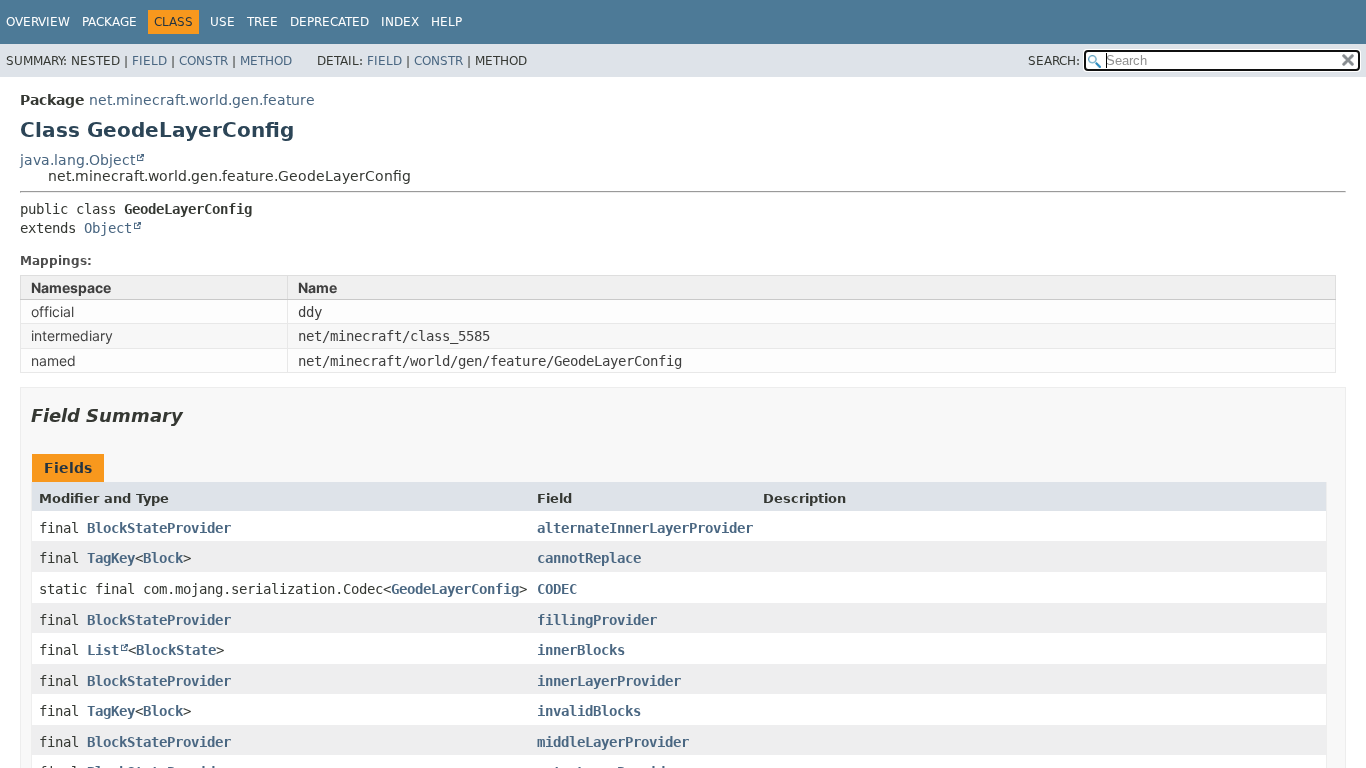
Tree (262, 22)
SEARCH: (1054, 61)
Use (222, 22)
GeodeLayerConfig (455, 589)
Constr (203, 61)
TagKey (111, 558)
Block (163, 558)
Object (108, 228)
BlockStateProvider (159, 528)
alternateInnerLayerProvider (645, 528)
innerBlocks (581, 650)
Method (266, 61)
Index (400, 22)
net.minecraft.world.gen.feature (202, 100)
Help (446, 22)
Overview (38, 22)
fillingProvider (597, 620)
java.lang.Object (77, 160)
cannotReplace (589, 558)
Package (109, 22)
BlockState (176, 650)
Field (149, 61)
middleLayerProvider (613, 742)
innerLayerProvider (609, 681)
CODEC (557, 589)
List (103, 650)
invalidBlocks (589, 711)
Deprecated (329, 22)
